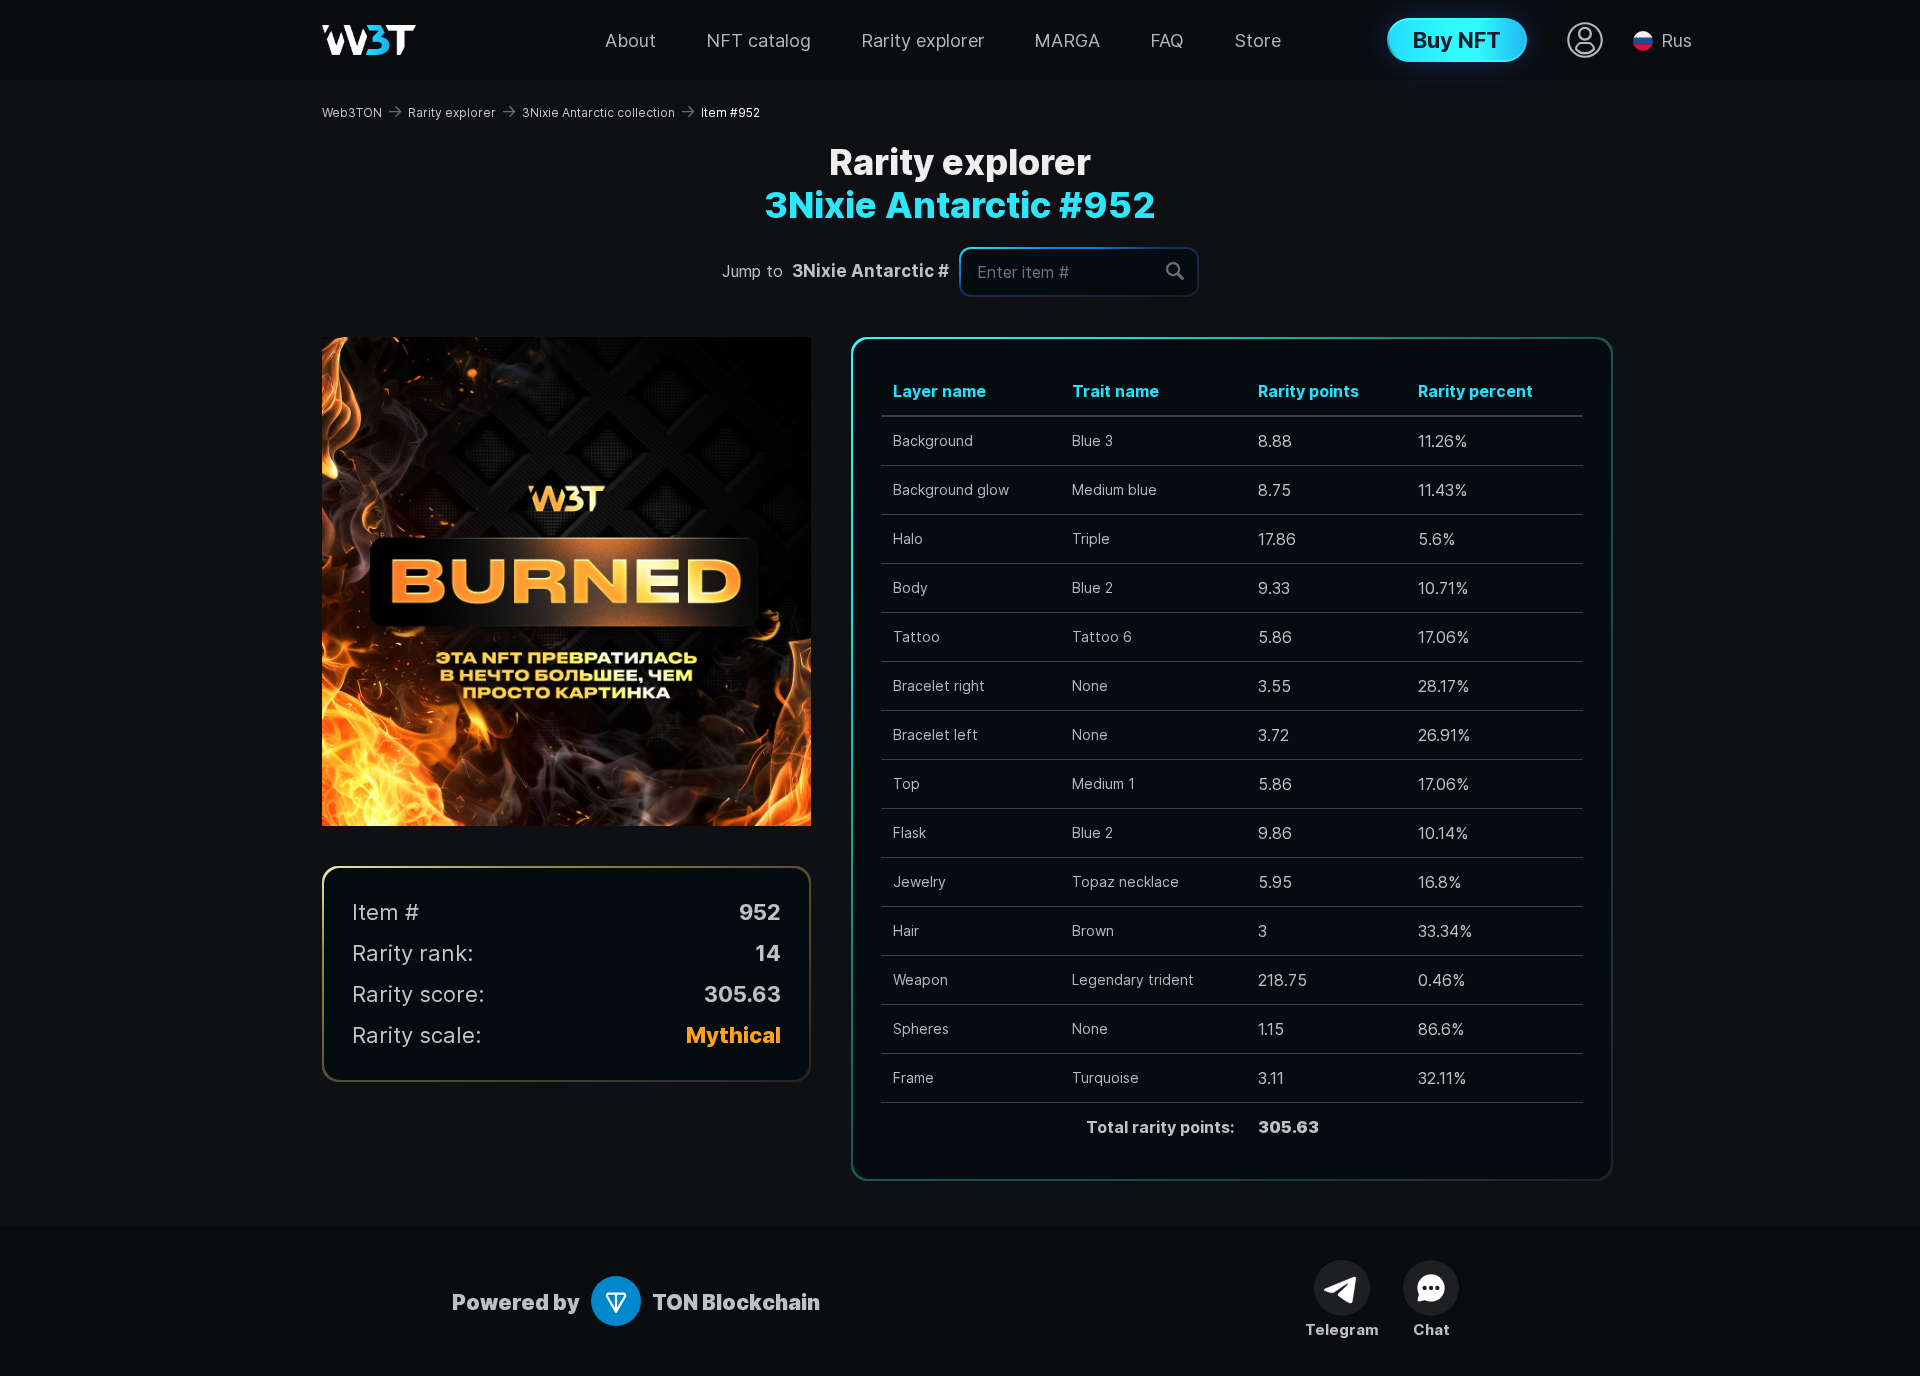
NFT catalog (758, 40)
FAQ (1167, 40)
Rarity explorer (923, 40)
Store (1257, 40)
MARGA (1067, 40)
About (630, 40)
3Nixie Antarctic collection (598, 112)
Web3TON (352, 112)
